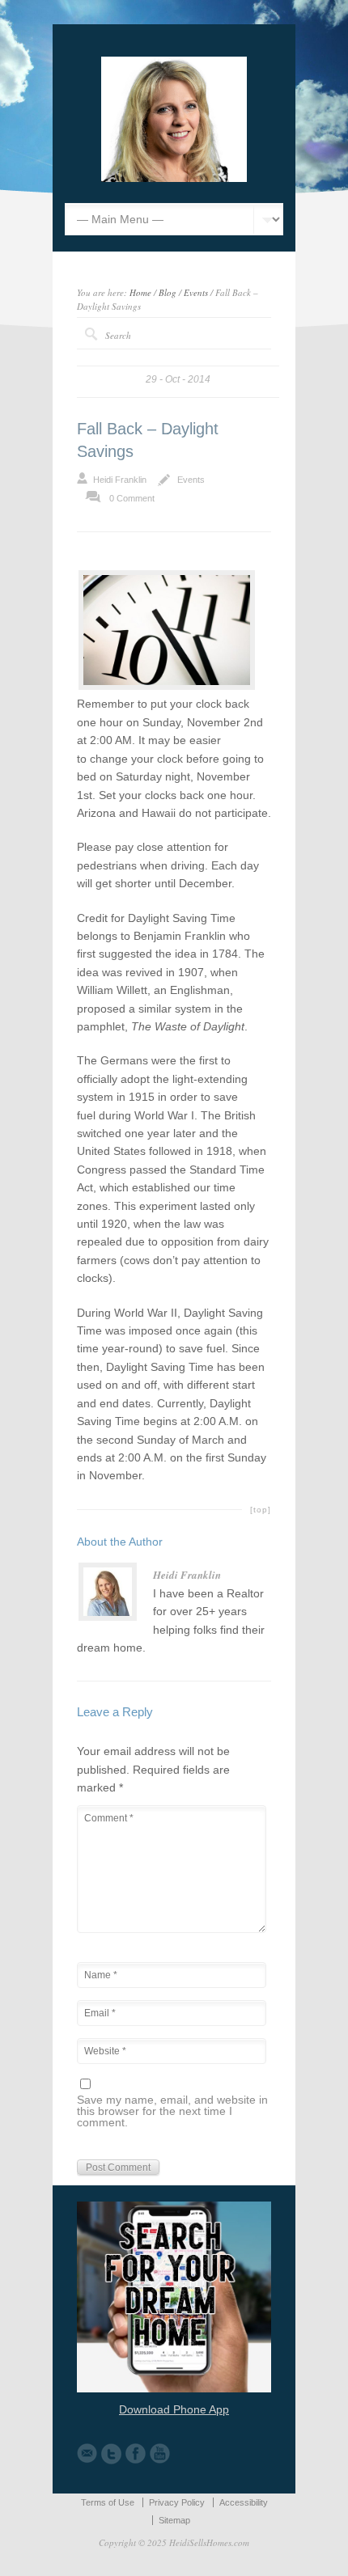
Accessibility (244, 2502)
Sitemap (174, 2520)
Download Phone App (174, 2409)
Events (196, 292)
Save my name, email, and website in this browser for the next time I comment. (172, 2111)
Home (140, 292)
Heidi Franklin (120, 480)
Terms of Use (108, 2502)
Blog (168, 292)
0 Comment (132, 498)
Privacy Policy (177, 2502)
